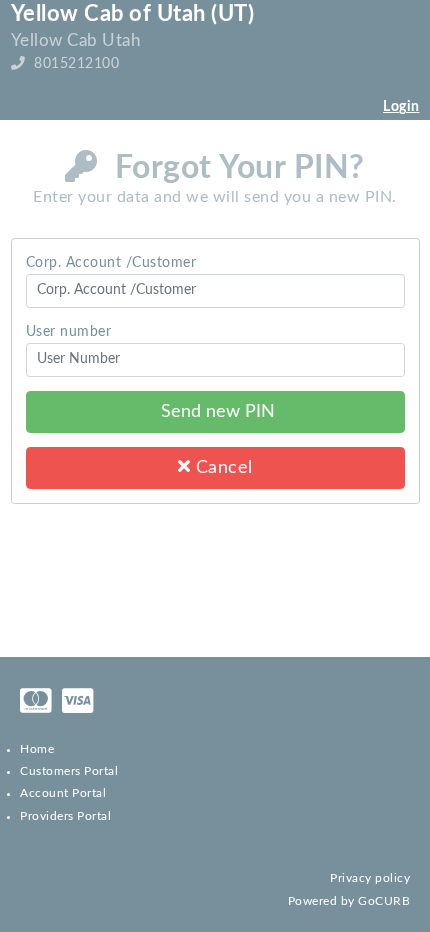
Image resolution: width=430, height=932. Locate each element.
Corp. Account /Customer (111, 263)
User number (69, 332)
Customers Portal (69, 771)
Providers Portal (65, 816)
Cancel (221, 467)
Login (401, 107)
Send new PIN (215, 411)
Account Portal (63, 793)
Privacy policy (370, 878)
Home (37, 749)
